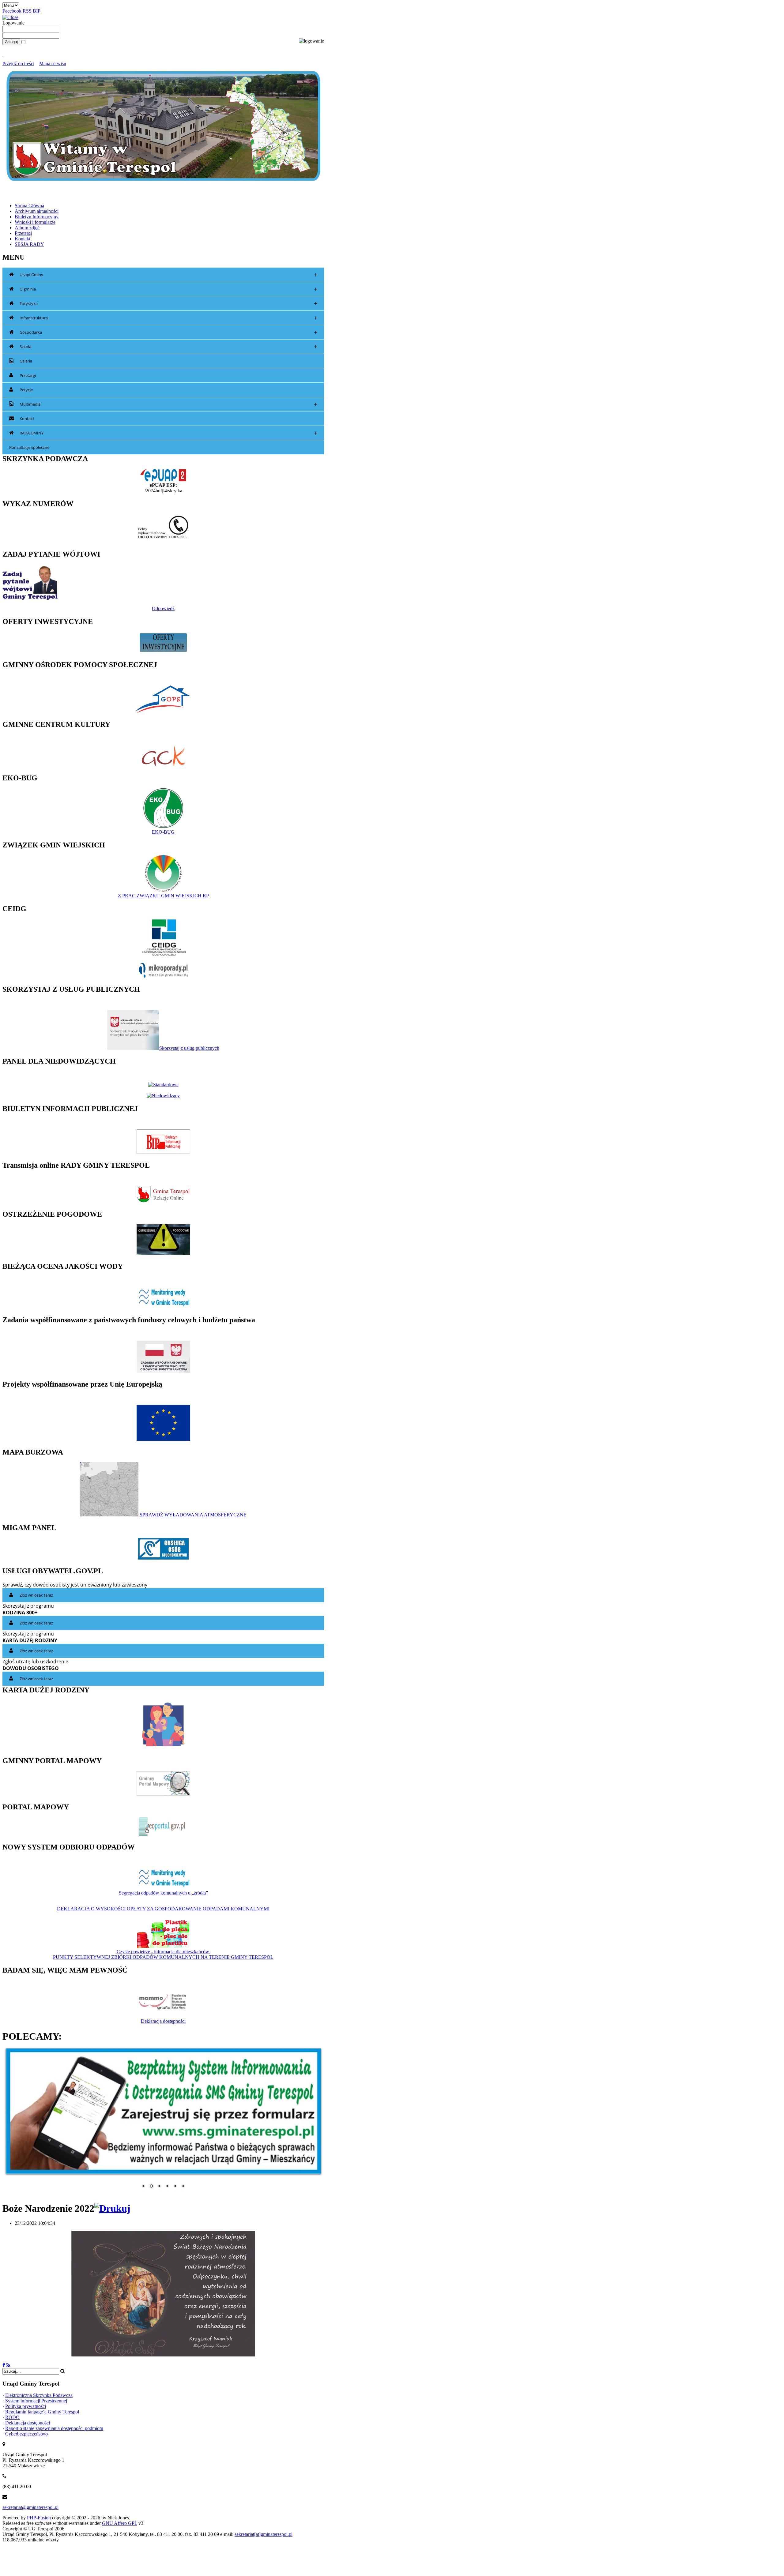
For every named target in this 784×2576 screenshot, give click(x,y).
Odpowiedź (163, 608)
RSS (27, 11)
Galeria (26, 361)
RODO (12, 2414)
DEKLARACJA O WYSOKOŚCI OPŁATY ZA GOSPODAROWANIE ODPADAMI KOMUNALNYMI (163, 1909)
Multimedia (168, 404)
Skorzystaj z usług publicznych (189, 1048)
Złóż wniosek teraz (36, 1595)
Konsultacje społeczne (29, 447)
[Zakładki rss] (8, 2362)
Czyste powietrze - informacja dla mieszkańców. (163, 1952)
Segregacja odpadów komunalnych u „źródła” (163, 1893)
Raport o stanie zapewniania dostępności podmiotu (54, 2425)
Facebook (12, 11)
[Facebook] (4, 2362)
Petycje (26, 390)
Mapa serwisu (53, 64)
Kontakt (27, 419)
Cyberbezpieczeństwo (26, 2430)
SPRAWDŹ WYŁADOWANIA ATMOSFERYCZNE (193, 1515)
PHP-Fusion (39, 2514)
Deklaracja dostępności (163, 2021)
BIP (37, 11)
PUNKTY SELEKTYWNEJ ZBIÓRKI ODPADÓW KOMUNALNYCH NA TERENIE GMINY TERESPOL (163, 1957)
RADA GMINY (168, 433)
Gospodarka (168, 332)
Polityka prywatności (26, 2403)
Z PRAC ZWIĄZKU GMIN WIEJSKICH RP (163, 896)
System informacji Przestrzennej (36, 2397)
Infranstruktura (168, 318)
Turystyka (168, 304)
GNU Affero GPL (120, 2520)
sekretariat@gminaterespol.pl (30, 2504)
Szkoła (168, 347)
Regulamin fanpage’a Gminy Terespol (42, 2408)
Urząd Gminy (168, 275)
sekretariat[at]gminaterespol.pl (264, 2531)
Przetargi (28, 375)
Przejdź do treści (18, 64)
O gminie (168, 289)
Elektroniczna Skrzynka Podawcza (39, 2392)
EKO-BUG (163, 832)
